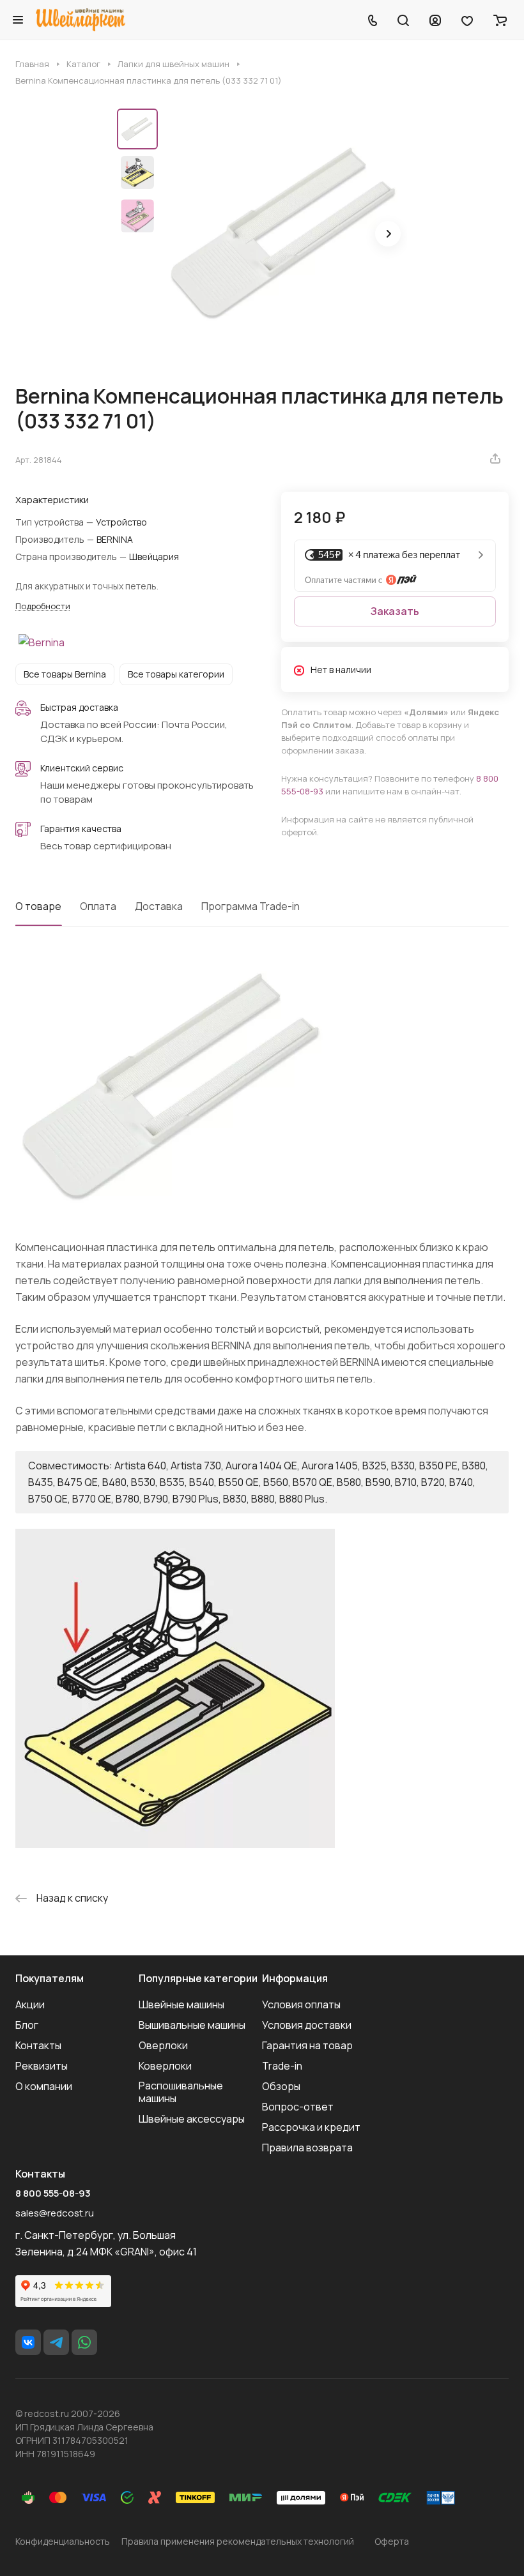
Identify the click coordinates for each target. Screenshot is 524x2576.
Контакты (38, 2045)
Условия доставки (307, 2025)
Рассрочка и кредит (311, 2127)
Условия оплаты (301, 2004)
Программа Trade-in (250, 906)
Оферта (392, 2541)
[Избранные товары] (467, 20)
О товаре (38, 906)
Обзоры (281, 2086)
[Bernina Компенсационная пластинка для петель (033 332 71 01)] (286, 235)
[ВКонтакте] (28, 2342)
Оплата (98, 906)
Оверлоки (163, 2045)
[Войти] (435, 20)
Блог (27, 2025)
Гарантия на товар (307, 2045)
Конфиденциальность (63, 2541)
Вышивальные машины (192, 2025)
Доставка (159, 906)
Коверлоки (165, 2066)
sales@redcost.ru (55, 2213)
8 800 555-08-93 (53, 2193)
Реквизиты (42, 2066)
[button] (388, 234)
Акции (30, 2004)
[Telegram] (56, 2342)
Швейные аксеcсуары (192, 2119)
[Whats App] (84, 2342)
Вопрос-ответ (298, 2107)
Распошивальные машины (181, 2092)
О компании (44, 2086)
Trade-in (282, 2066)
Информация (295, 1978)
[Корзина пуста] (500, 20)
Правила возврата (307, 2148)
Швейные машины (181, 2004)
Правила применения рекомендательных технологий (238, 2541)
